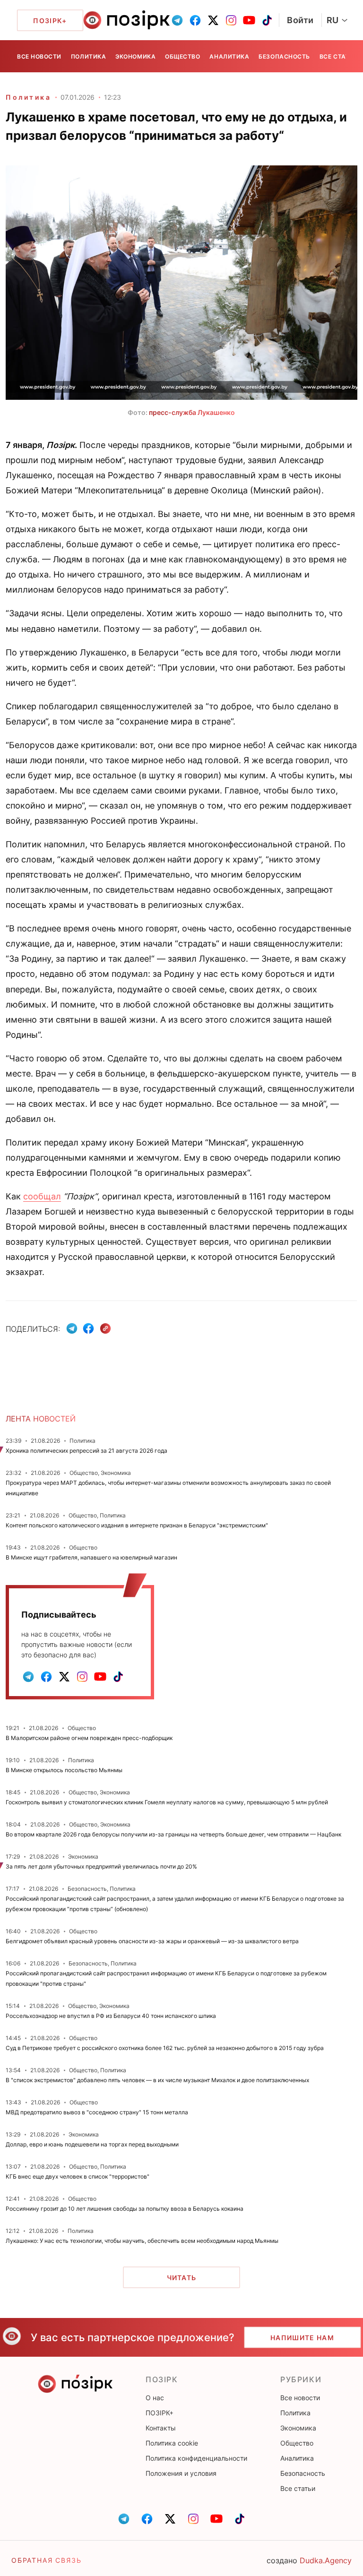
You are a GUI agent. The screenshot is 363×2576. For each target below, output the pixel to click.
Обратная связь (46, 2560)
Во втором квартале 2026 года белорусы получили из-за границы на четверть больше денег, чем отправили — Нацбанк (173, 1834)
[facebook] (195, 20)
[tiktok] (267, 20)
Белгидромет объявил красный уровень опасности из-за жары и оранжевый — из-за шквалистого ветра (152, 1941)
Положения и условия (181, 2473)
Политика (88, 56)
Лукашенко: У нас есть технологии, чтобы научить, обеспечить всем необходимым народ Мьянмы (142, 2241)
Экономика (135, 56)
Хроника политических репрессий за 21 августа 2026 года (86, 1451)
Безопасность (284, 56)
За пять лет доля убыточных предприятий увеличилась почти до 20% (101, 1866)
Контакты (161, 2428)
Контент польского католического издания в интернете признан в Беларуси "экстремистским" (137, 1525)
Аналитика (229, 56)
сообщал (42, 1196)
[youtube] (249, 20)
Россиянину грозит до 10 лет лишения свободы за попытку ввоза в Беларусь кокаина (125, 2209)
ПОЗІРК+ (160, 2413)
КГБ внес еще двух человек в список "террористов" (78, 2176)
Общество (182, 56)
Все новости (39, 56)
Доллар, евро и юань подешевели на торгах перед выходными (92, 2144)
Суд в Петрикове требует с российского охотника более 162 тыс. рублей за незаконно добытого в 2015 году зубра (165, 2048)
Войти (300, 20)
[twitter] (213, 20)
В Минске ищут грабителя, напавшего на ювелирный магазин (91, 1557)
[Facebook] (88, 1328)
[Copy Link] (106, 1329)
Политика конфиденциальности (196, 2458)
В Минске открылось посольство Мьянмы (64, 1770)
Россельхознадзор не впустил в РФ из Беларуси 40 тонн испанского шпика (111, 2016)
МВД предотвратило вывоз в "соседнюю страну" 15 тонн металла (97, 2112)
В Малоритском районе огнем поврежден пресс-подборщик (89, 1738)
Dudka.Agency (326, 2560)
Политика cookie (172, 2443)
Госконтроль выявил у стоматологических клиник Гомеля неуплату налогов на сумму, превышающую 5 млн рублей (167, 1802)
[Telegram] (72, 1328)
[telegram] (177, 20)
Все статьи (339, 56)
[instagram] (231, 20)
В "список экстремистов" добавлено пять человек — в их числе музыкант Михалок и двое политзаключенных (157, 2080)
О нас (155, 2398)
